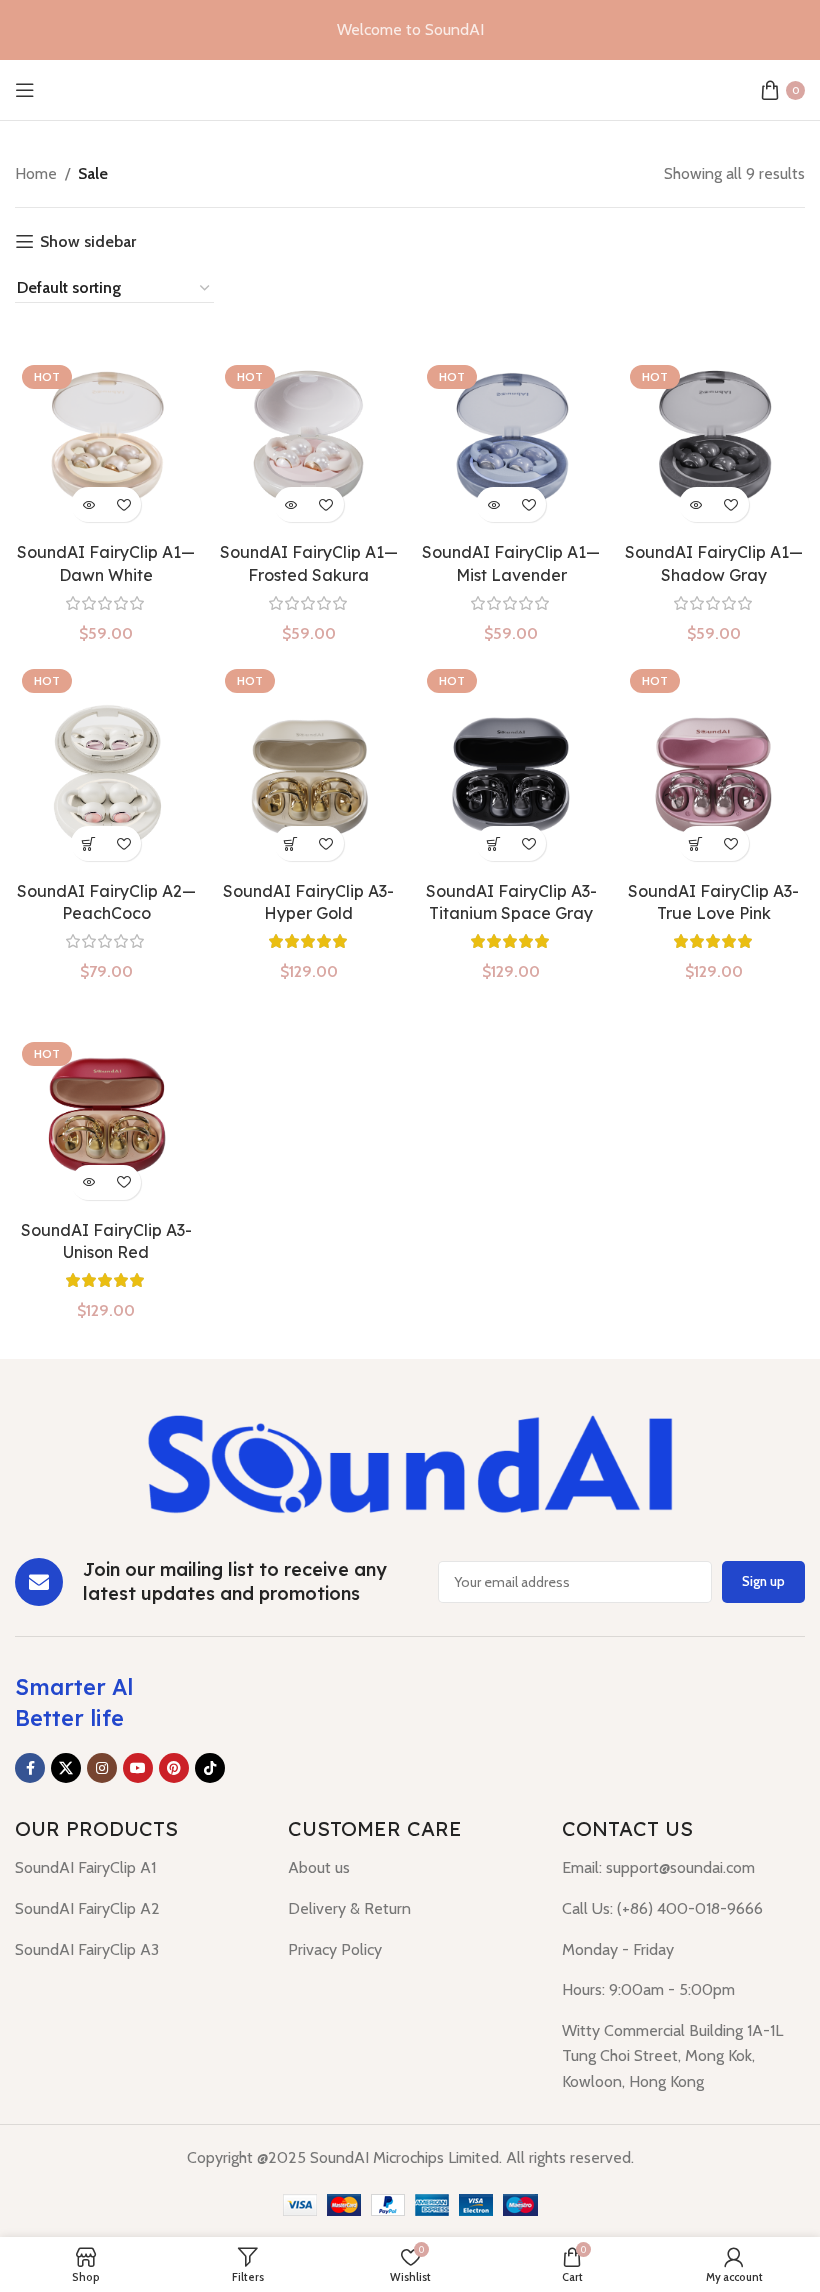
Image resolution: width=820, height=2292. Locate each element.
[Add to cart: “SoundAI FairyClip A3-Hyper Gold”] (291, 843)
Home (36, 173)
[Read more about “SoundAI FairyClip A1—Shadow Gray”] (696, 504)
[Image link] (410, 1461)
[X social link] (66, 1768)
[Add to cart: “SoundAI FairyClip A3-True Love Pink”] (696, 843)
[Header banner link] (410, 30)
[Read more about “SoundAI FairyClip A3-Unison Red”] (88, 1182)
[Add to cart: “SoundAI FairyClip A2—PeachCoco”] (88, 843)
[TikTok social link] (210, 1768)
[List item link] (136, 1868)
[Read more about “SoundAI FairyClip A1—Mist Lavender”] (493, 504)
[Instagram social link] (102, 1768)
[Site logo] (410, 88)
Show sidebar (88, 241)
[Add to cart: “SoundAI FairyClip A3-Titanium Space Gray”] (493, 843)
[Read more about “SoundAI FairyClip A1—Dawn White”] (88, 504)
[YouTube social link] (138, 1768)
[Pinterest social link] (174, 1768)
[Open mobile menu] (25, 90)
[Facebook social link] (30, 1768)
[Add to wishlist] (123, 504)
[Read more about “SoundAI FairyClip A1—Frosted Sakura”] (291, 504)
